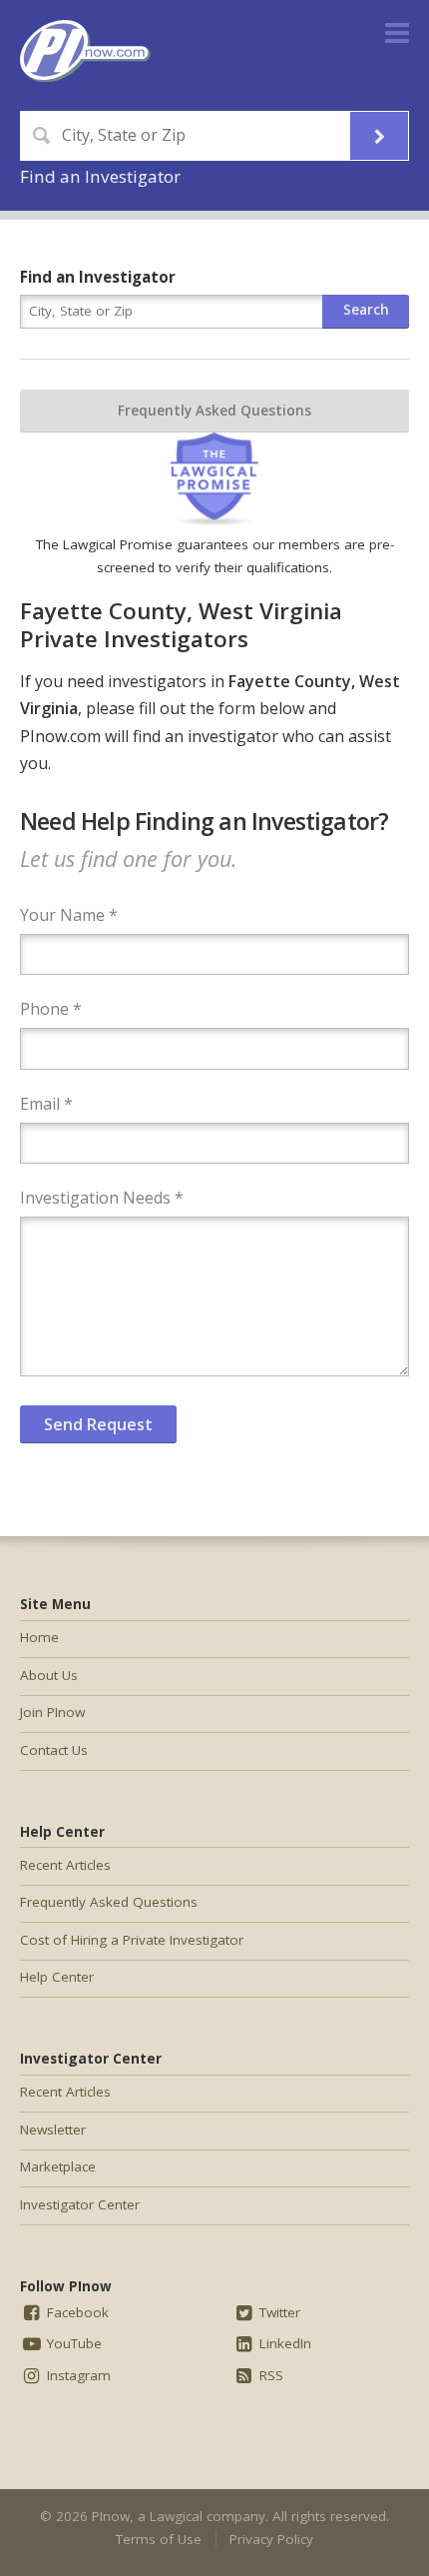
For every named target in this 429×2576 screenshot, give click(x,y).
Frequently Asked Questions (214, 411)
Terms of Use (159, 2539)
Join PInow (52, 1712)
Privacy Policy (271, 2539)
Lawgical (176, 2516)
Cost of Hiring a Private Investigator (132, 1940)
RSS (269, 2375)
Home (39, 1637)
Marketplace (58, 2166)
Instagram (77, 2375)
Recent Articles (65, 1865)
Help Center (57, 1977)
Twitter (278, 2312)
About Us (49, 1675)
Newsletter (53, 2130)
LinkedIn (283, 2343)
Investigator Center (80, 2204)
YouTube (72, 2343)
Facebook (76, 2312)
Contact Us (54, 1750)
